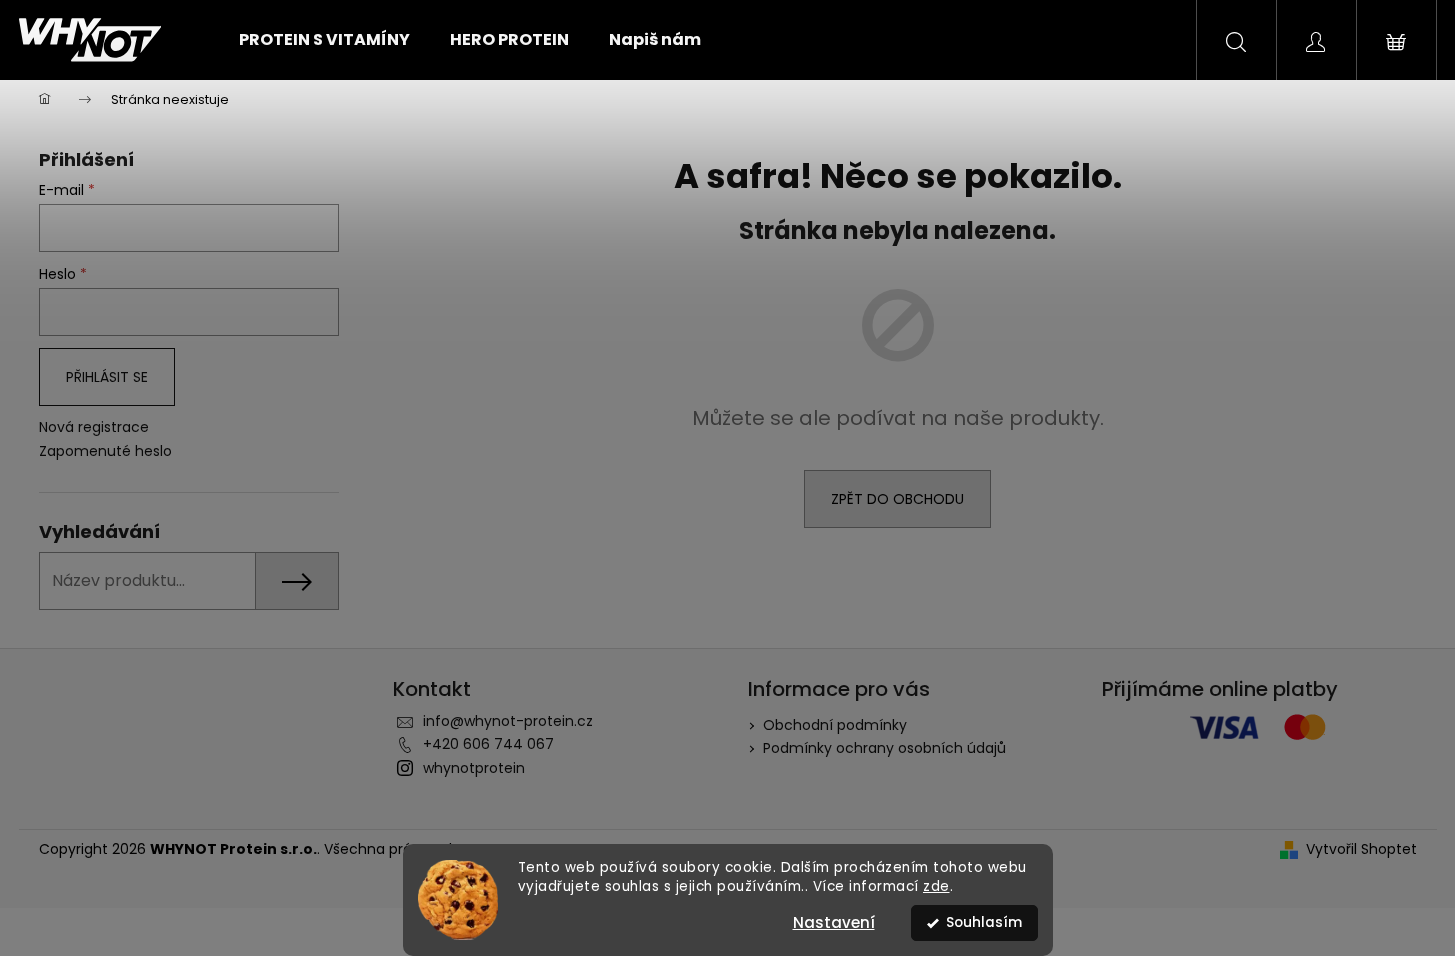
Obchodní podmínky (835, 725)
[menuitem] (324, 40)
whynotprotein (474, 768)
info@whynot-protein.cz (508, 721)
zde (936, 886)
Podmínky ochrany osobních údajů (884, 748)
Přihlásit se (107, 377)
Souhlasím (984, 922)
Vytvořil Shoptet (1361, 849)
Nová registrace (94, 427)
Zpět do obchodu (897, 499)
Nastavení (834, 922)
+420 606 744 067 (488, 744)
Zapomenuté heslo (105, 451)
